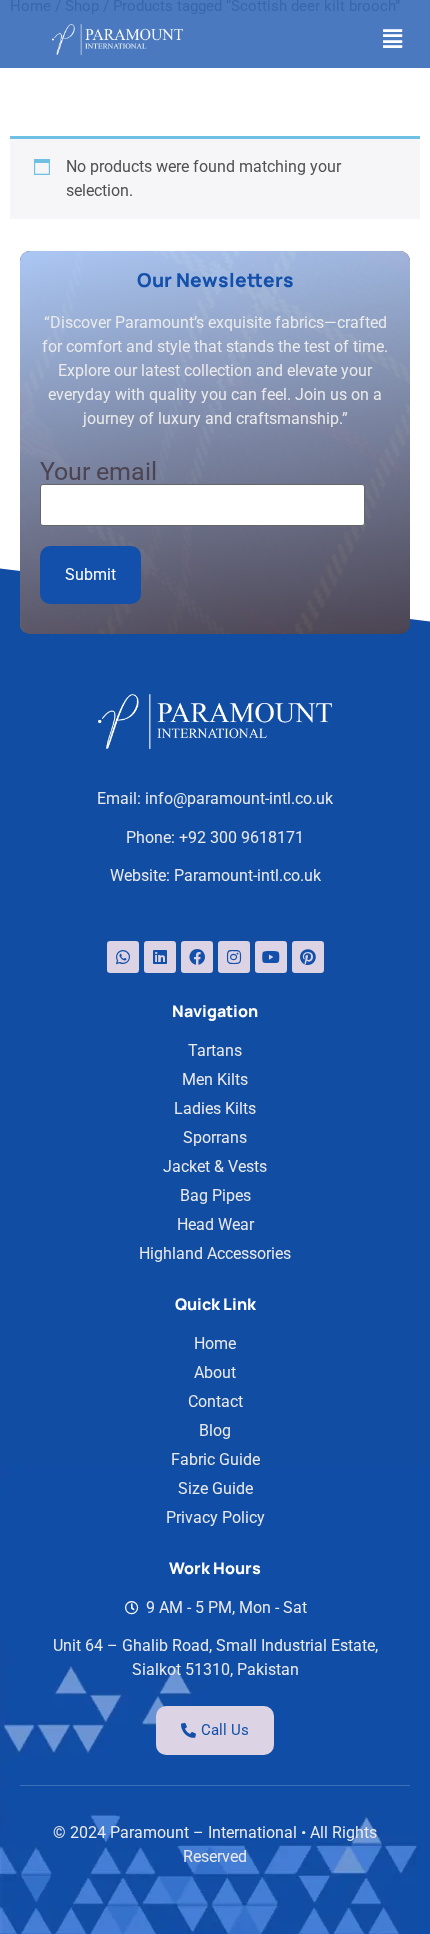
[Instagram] (234, 957)
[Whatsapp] (123, 957)
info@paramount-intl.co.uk (239, 798)
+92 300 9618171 (241, 837)
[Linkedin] (160, 957)
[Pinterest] (308, 957)
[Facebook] (197, 957)
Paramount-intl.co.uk (247, 875)
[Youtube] (271, 957)
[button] (393, 39)
